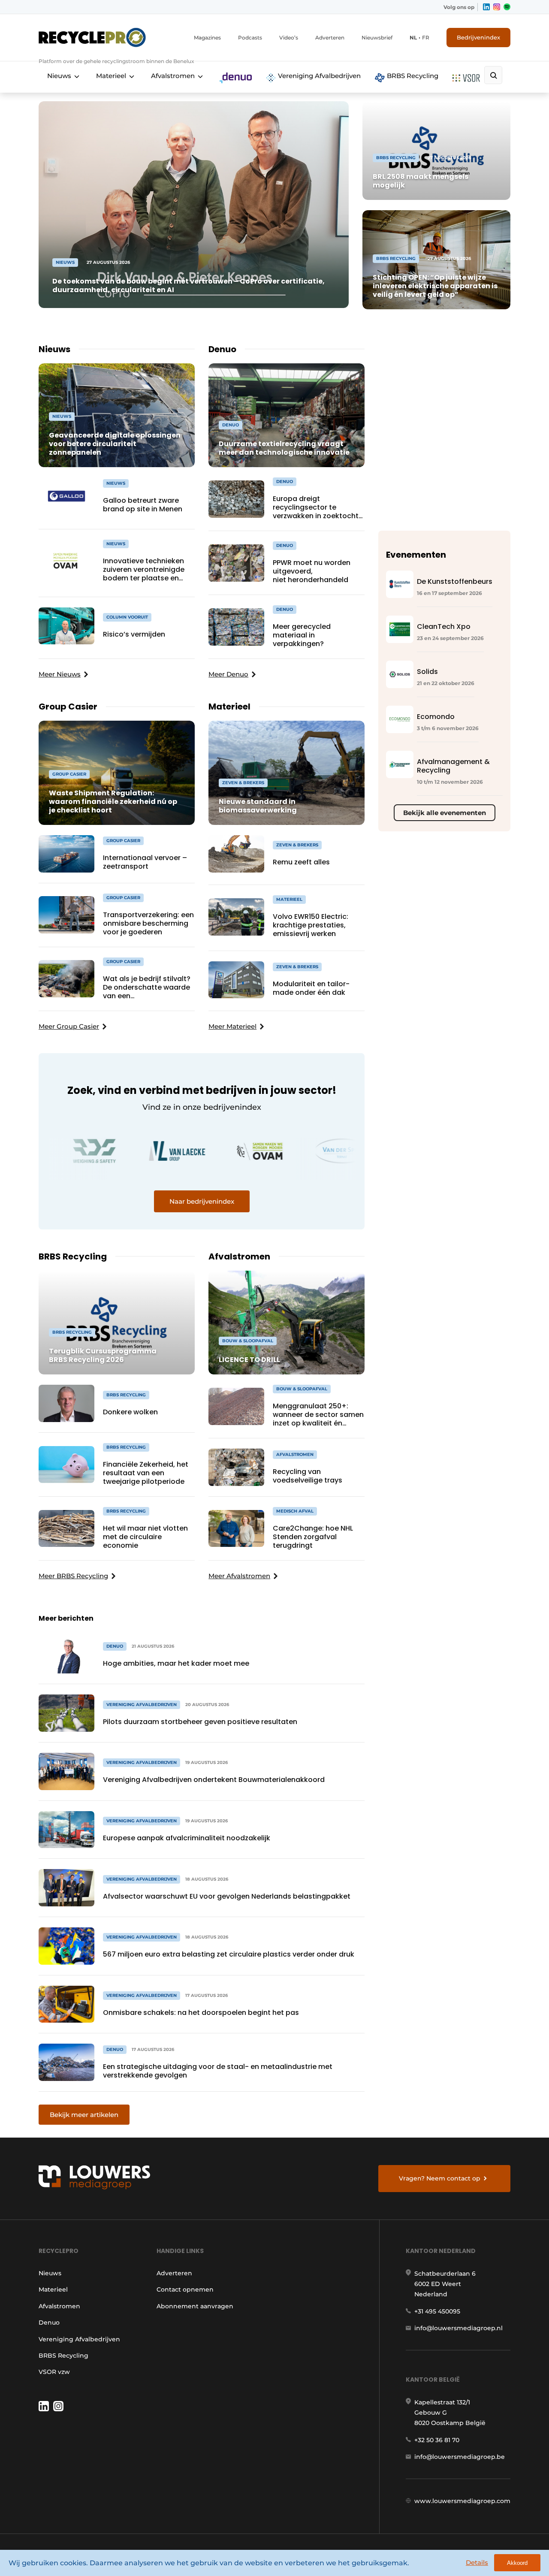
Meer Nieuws (60, 674)
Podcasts (250, 38)
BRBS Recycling (412, 76)
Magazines (207, 38)
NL (413, 38)
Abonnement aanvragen (195, 2306)
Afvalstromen (173, 76)
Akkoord (517, 2563)
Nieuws (59, 76)
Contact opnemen (185, 2289)
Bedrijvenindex (478, 37)
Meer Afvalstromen (239, 1576)
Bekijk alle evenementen (445, 813)
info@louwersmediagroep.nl (459, 2328)
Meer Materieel (232, 1026)
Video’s (289, 38)
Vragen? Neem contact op (440, 2178)
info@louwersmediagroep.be (460, 2457)
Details (477, 2562)
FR (426, 38)
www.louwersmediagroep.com (462, 2501)
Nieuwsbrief (377, 38)
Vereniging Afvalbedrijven (318, 76)
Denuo (49, 2322)
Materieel (111, 76)
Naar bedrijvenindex (202, 1201)
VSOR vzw (54, 2372)
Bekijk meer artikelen (84, 2115)
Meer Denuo (228, 674)
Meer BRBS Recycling (73, 1576)
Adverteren (330, 38)
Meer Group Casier (69, 1026)
